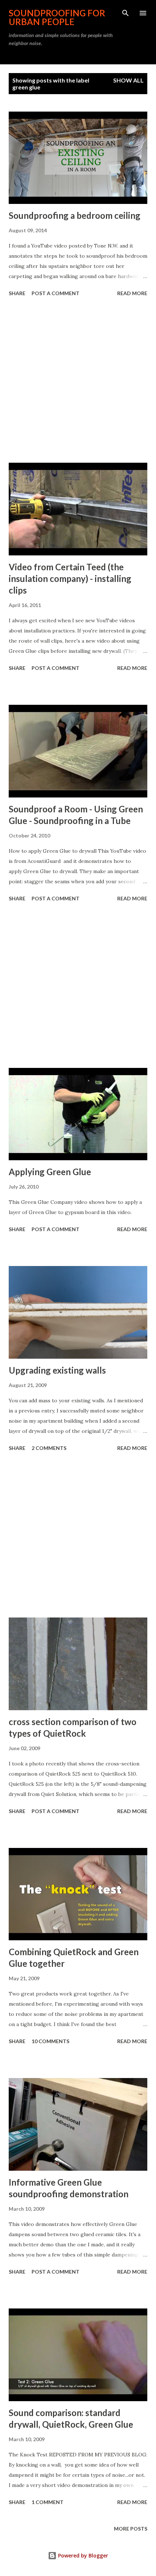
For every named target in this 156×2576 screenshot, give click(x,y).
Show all (128, 80)
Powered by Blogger (82, 2555)
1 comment (48, 2502)
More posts (131, 2529)
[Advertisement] (78, 381)
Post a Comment (56, 293)
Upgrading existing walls (57, 1370)
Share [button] (17, 293)
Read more (132, 293)
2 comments (49, 1448)
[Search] (126, 13)
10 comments (50, 2041)
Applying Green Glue (50, 1172)
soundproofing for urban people (57, 17)
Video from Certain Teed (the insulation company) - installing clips (70, 578)
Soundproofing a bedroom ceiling (75, 215)
